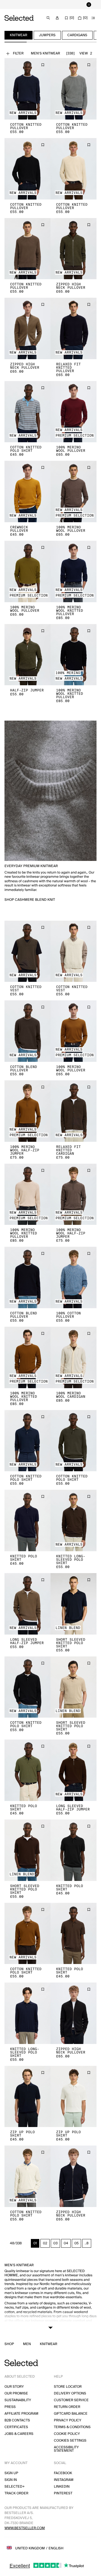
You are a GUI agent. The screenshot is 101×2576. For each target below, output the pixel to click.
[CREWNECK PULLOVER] (27, 491)
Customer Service (71, 2400)
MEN (27, 2344)
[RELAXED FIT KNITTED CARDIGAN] (74, 1111)
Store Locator (68, 2387)
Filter (18, 53)
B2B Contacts (17, 2420)
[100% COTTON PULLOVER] (74, 1277)
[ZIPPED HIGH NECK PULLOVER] (74, 249)
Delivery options (70, 2393)
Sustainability (18, 2400)
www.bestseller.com (25, 2528)
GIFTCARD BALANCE (71, 2414)
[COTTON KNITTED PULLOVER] (27, 89)
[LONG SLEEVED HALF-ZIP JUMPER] (27, 1604)
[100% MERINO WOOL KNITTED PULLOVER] (74, 571)
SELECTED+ (15, 2487)
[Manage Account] (57, 18)
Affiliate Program (21, 2414)
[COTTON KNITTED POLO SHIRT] (27, 412)
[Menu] (93, 18)
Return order (67, 2407)
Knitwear (49, 2344)
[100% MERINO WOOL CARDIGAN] (74, 1357)
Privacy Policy (68, 2420)
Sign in (11, 2480)
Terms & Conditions (72, 2427)
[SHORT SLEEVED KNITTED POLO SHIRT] (74, 1604)
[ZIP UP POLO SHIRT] (27, 2097)
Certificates (16, 2427)
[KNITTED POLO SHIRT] (27, 1520)
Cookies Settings (70, 2441)
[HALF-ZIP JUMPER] (27, 655)
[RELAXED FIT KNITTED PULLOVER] (74, 328)
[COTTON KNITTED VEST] (27, 951)
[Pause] (89, 4)
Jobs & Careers (19, 2434)
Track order (16, 2493)
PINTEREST (63, 2493)
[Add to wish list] (43, 65)
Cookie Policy (67, 2434)
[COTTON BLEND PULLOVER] (27, 1031)
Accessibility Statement (66, 2449)
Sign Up (11, 2473)
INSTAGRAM (64, 2480)
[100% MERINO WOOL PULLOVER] (74, 412)
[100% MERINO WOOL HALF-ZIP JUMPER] (27, 1111)
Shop (9, 2344)
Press (10, 2407)
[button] (27, 89)
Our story (14, 2387)
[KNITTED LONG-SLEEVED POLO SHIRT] (74, 1520)
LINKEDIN (62, 2487)
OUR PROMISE (16, 2393)
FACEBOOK (63, 2473)
